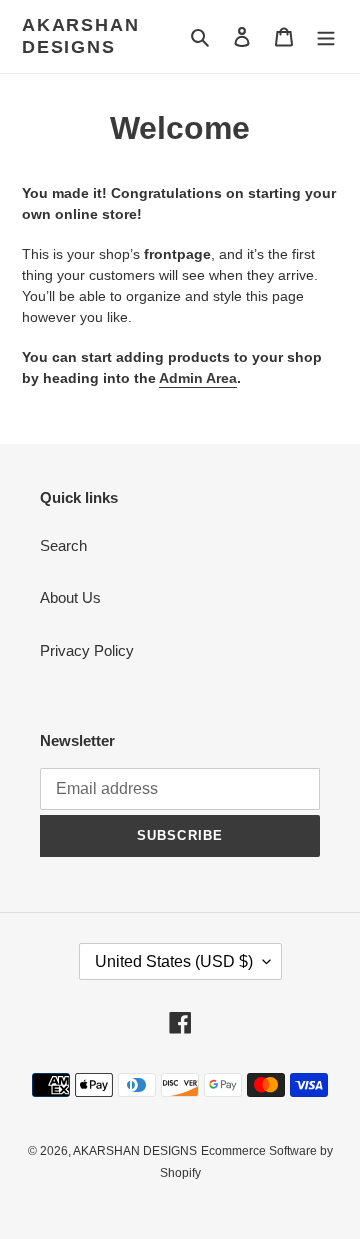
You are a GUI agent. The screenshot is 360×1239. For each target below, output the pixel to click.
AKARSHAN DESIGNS (80, 36)
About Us (70, 597)
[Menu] (326, 36)
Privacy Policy (87, 650)
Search (63, 545)
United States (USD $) (174, 961)
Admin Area (198, 378)
